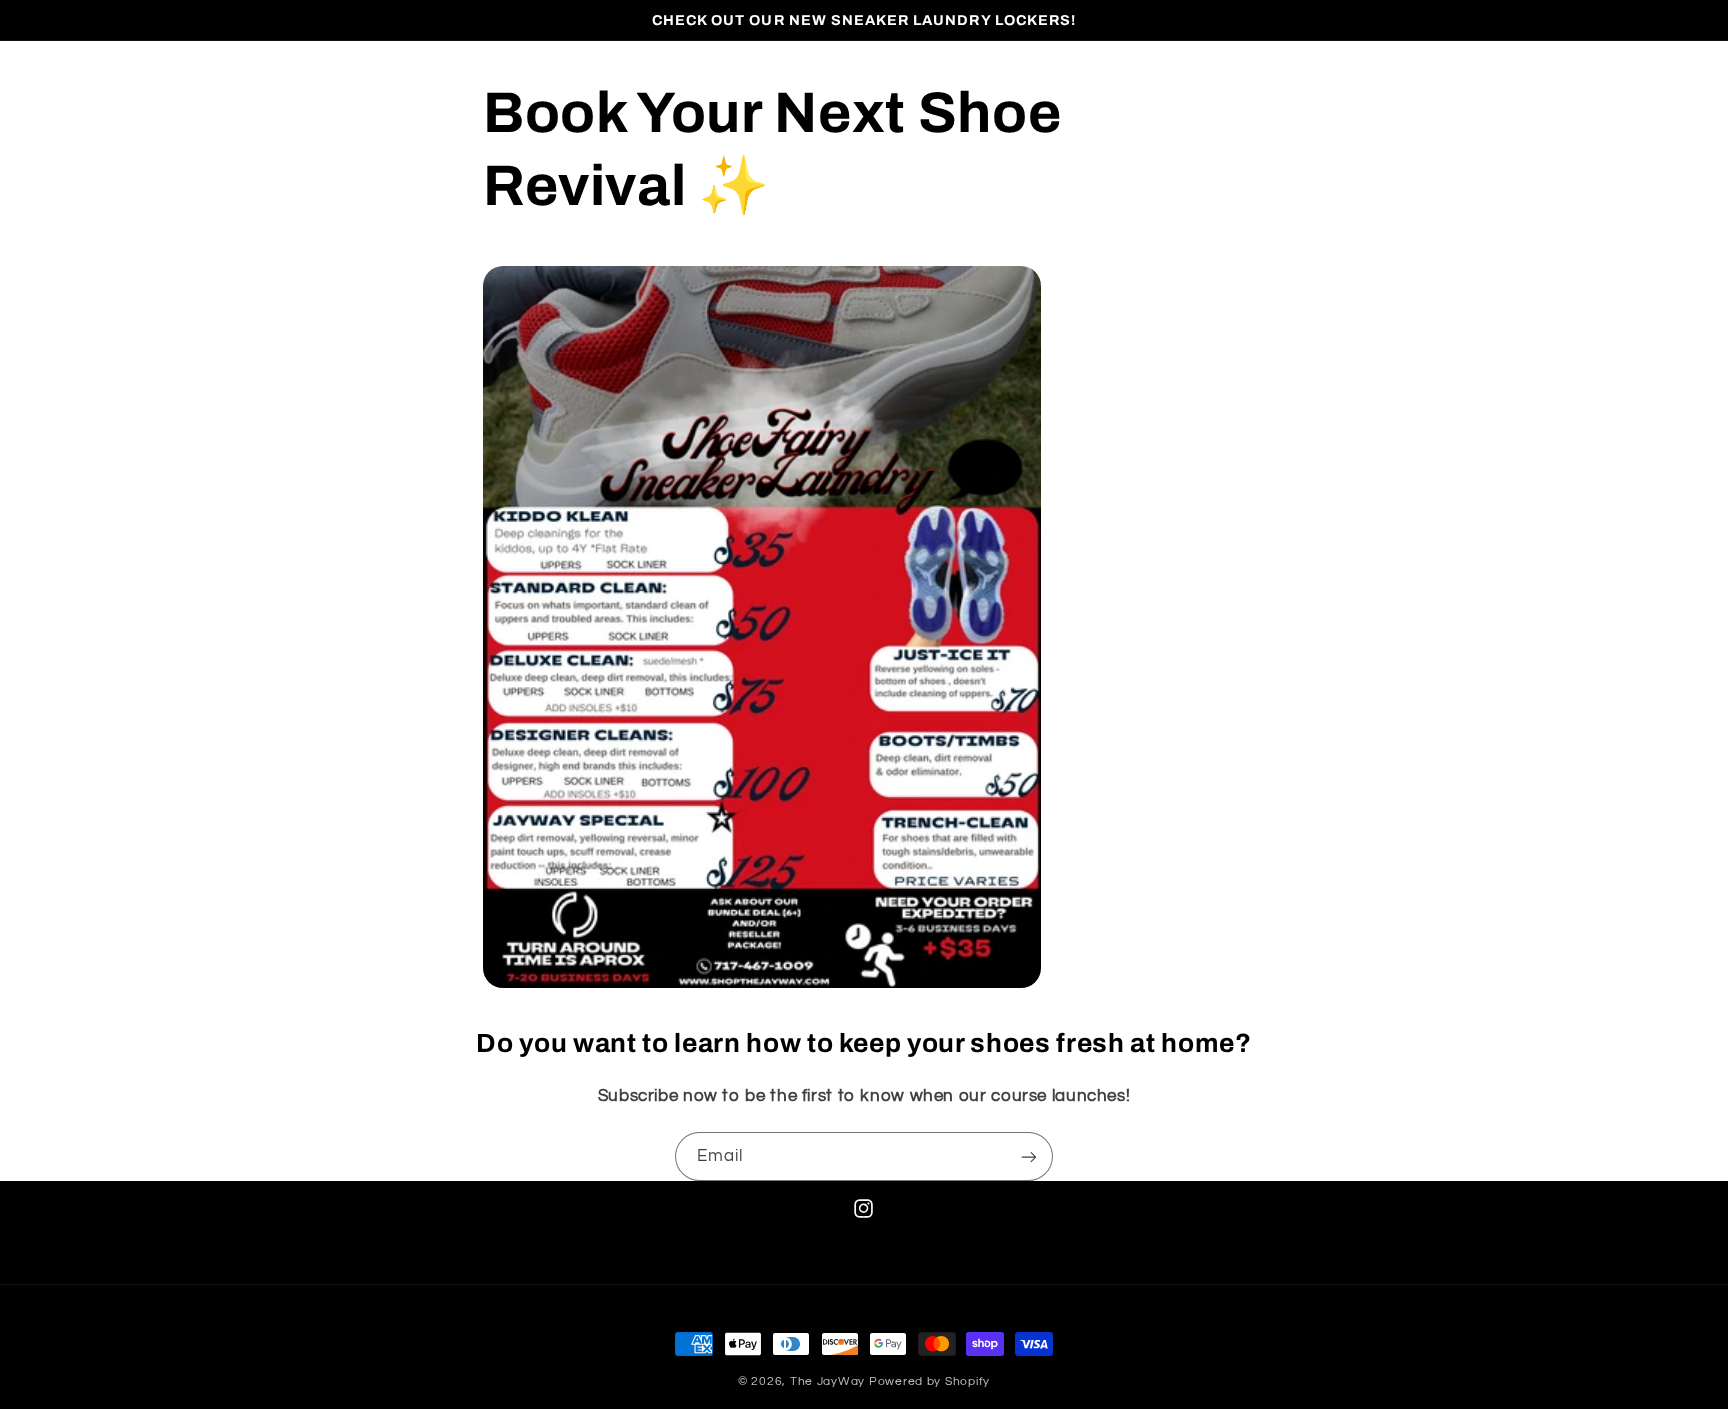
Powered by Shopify (929, 1381)
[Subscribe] (1029, 1156)
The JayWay (827, 1381)
